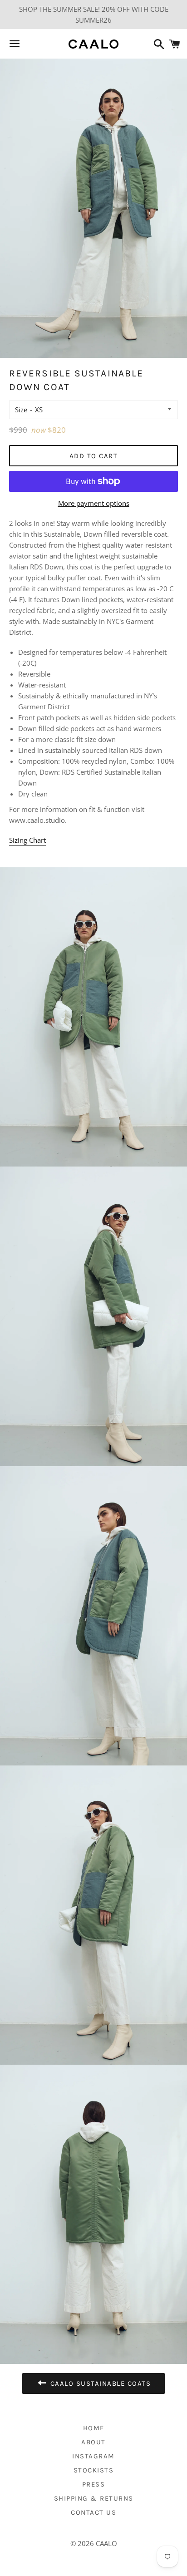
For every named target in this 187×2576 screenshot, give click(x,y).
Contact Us (93, 2512)
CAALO (106, 2543)
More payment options (94, 503)
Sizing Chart (27, 840)
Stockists (94, 2470)
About (93, 2442)
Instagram (93, 2456)
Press (94, 2484)
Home (94, 2428)
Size (21, 410)
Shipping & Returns (94, 2498)
